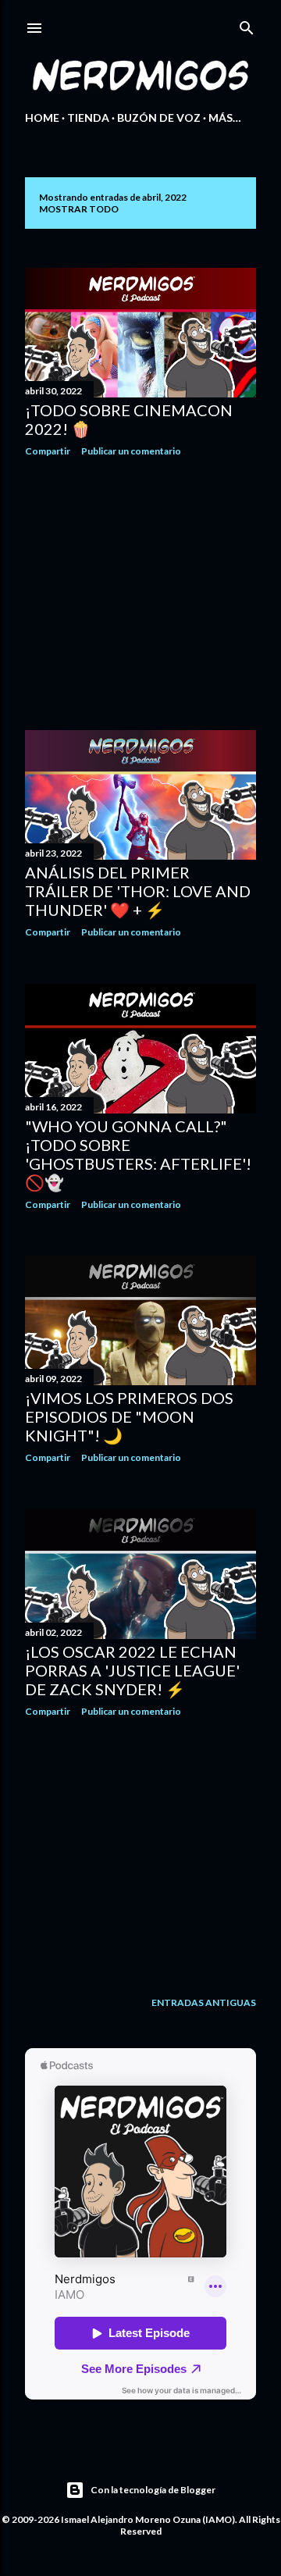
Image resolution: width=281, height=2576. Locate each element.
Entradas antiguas (204, 2002)
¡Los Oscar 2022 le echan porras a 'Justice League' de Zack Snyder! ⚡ (132, 1670)
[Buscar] (247, 25)
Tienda (88, 118)
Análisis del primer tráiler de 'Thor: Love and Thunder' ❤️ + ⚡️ (138, 891)
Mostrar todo (79, 209)
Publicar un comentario (131, 451)
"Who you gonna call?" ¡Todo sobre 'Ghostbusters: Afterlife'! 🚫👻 (138, 1154)
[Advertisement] (140, 593)
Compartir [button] (48, 451)
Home (42, 118)
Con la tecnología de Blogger (153, 2490)
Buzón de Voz (159, 118)
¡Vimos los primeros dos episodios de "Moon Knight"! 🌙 (129, 1416)
